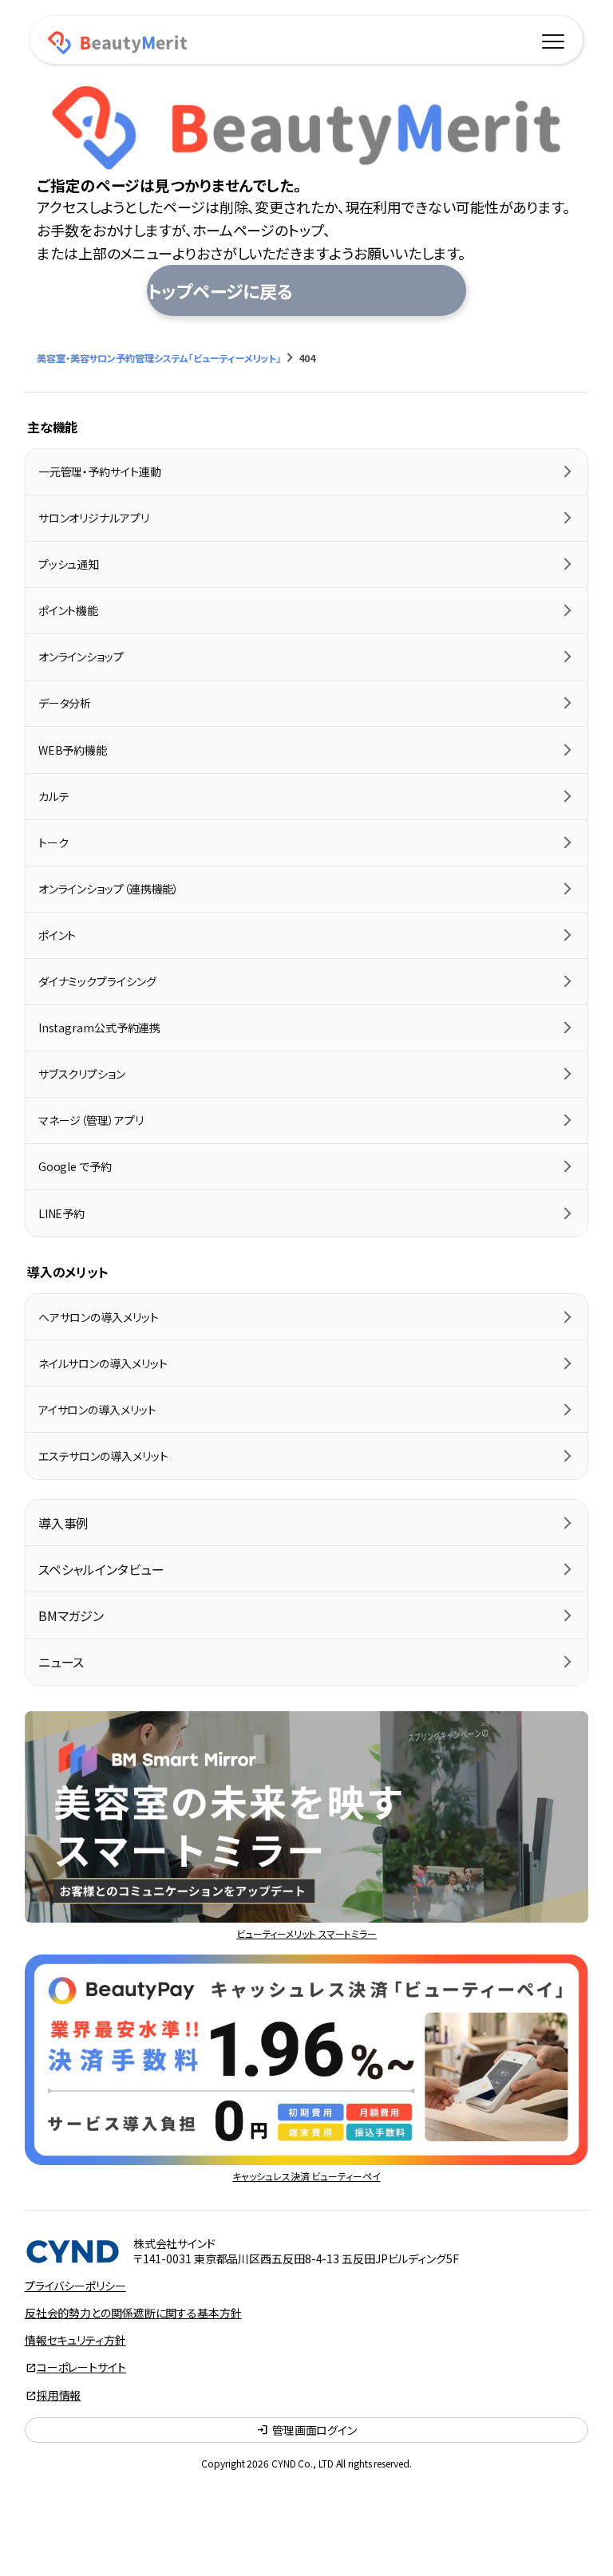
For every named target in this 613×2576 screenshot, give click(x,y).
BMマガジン (71, 1615)
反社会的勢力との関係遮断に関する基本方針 (133, 2313)
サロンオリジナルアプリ (94, 518)
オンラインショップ (81, 657)
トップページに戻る (220, 290)
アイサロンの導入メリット (97, 1410)
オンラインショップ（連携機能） (109, 889)
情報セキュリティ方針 (75, 2340)
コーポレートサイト (81, 2367)
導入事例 (64, 1523)
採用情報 (59, 2395)
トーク (53, 842)
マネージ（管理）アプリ (91, 1120)
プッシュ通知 (69, 564)
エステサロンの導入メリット (103, 1456)
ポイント (57, 935)
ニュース (61, 1662)
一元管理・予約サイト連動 (100, 471)
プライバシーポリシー (75, 2286)
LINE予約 (61, 1213)
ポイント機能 (68, 610)
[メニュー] (553, 39)
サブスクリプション (82, 1074)
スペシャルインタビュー (101, 1569)
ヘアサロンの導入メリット (99, 1317)
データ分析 (65, 703)
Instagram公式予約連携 (100, 1028)
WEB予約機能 (73, 750)
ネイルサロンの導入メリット (103, 1363)
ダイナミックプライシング (97, 981)
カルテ (54, 796)
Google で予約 (75, 1166)
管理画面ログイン (306, 2430)
